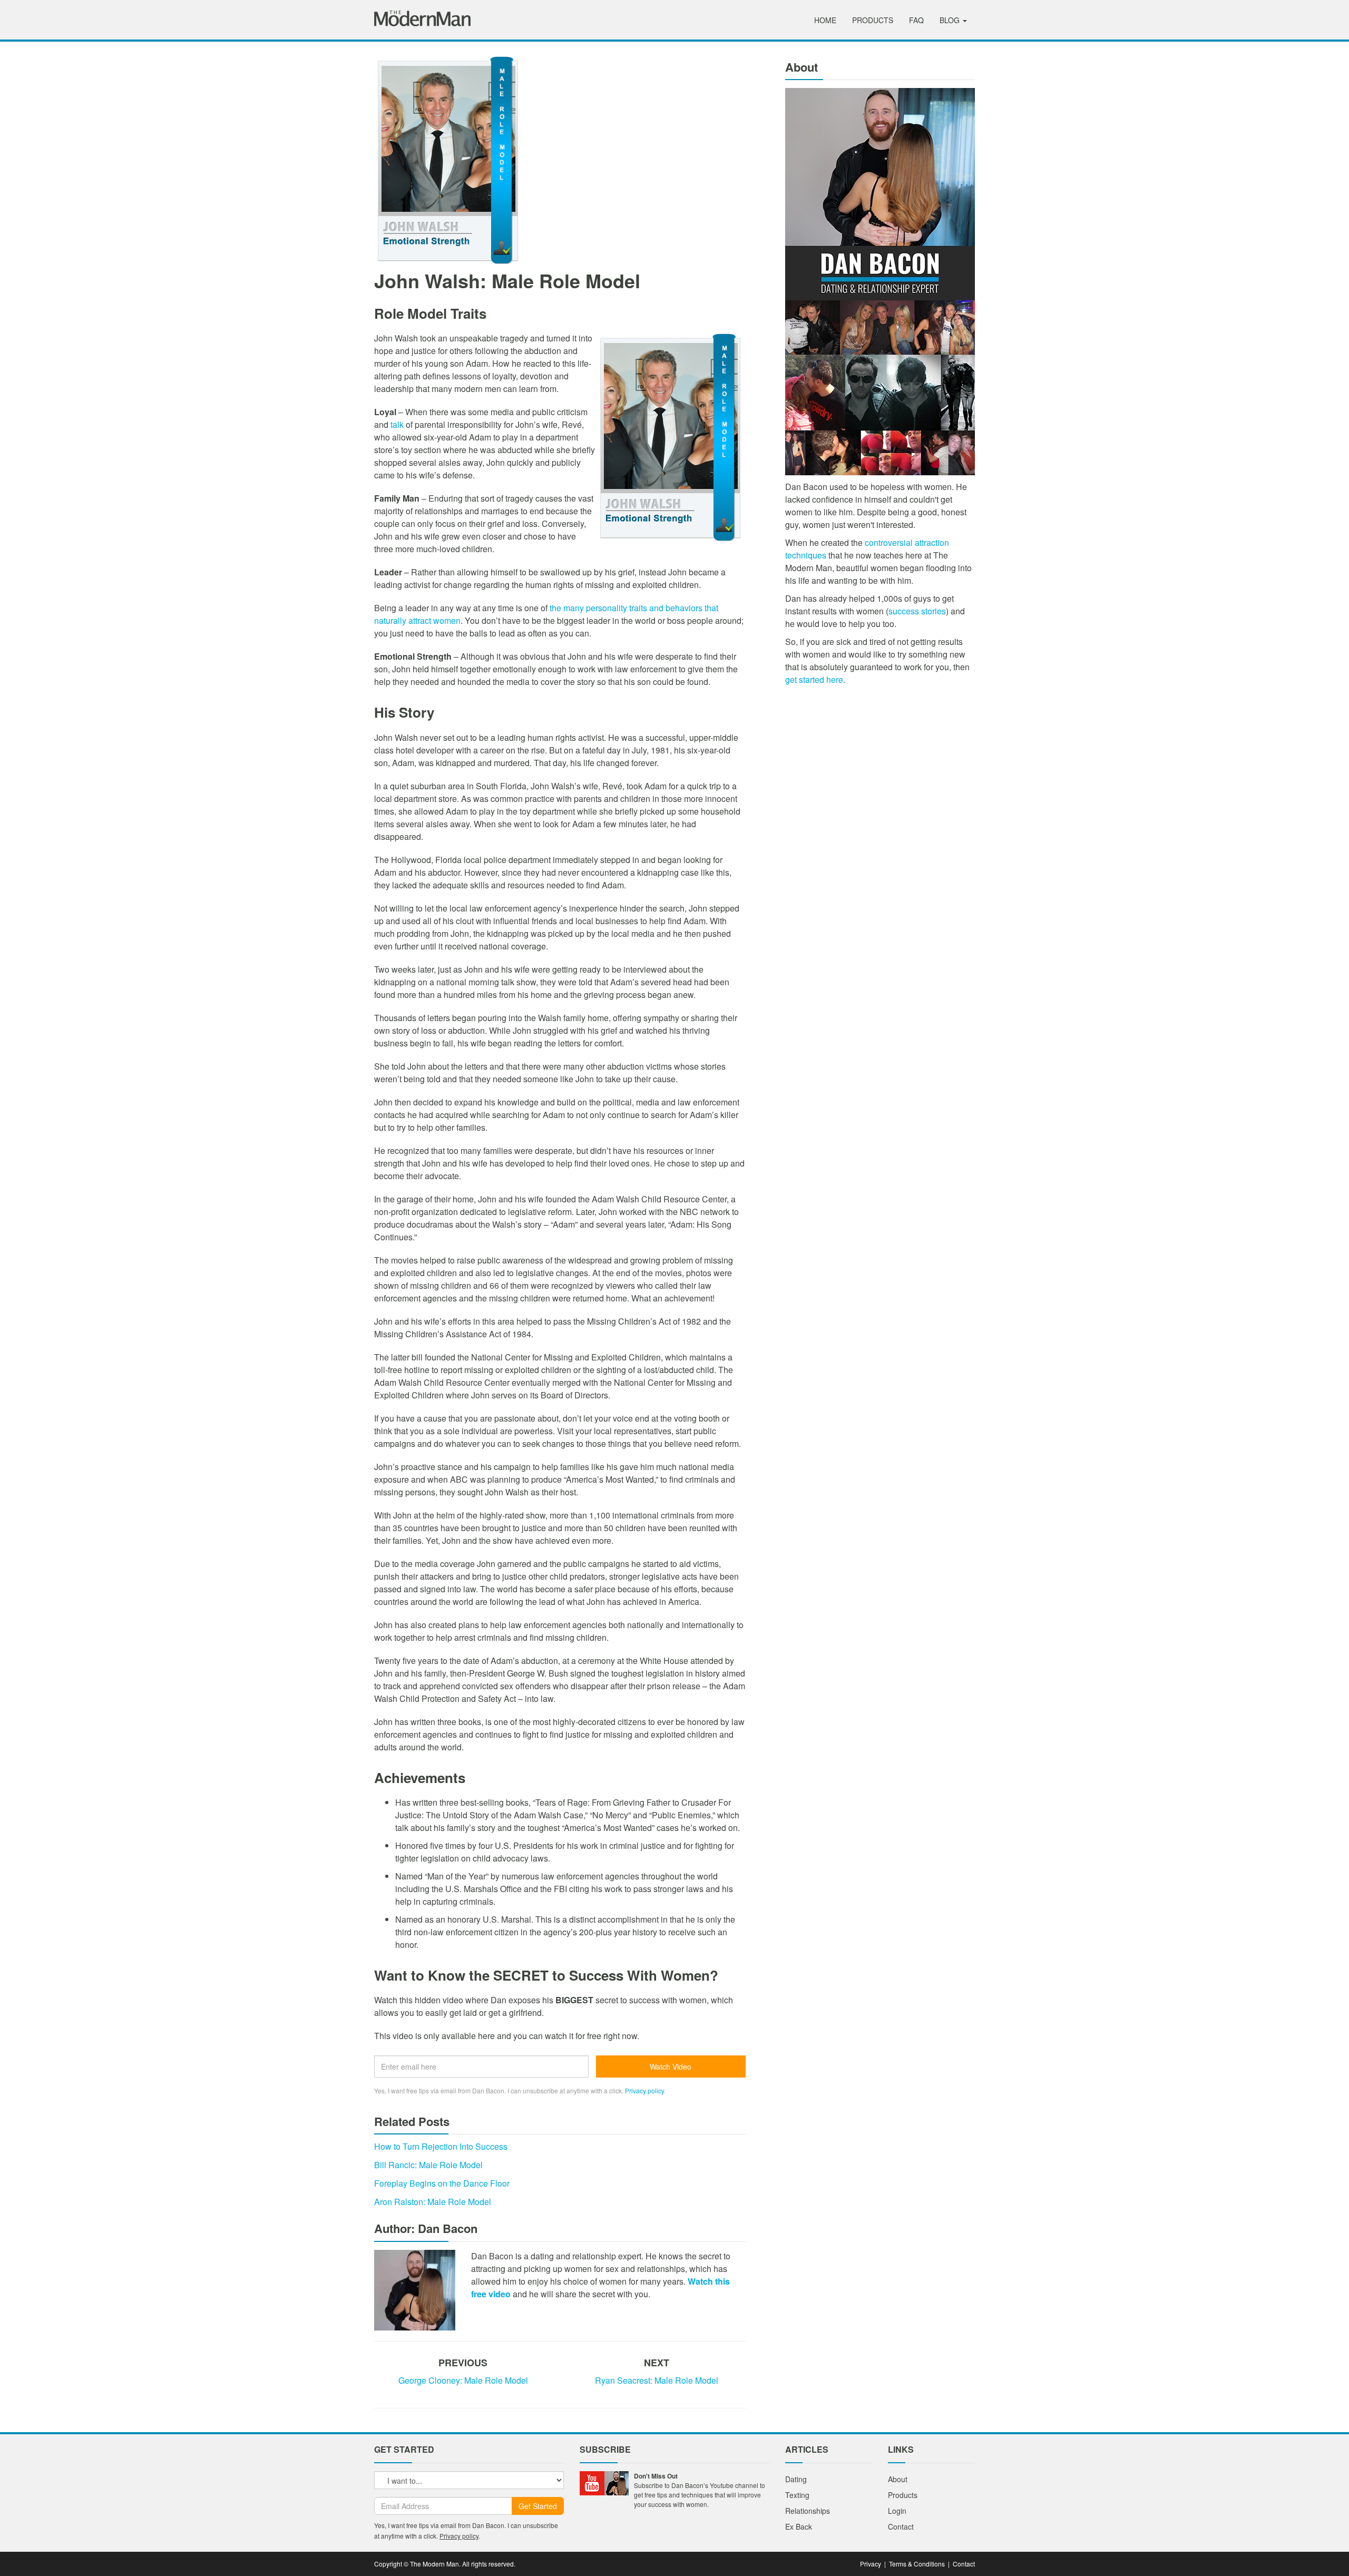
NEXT (657, 2363)
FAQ (916, 20)
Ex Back (799, 2526)
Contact (901, 2526)
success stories (917, 611)
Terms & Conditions (917, 2564)
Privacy (871, 2564)
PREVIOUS (463, 2363)
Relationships (808, 2511)
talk (397, 424)
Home (825, 20)
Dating (796, 2479)
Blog (951, 20)
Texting (797, 2495)
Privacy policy (644, 2090)
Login (897, 2511)
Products (873, 20)
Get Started (538, 2506)
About (898, 2479)
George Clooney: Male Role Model (463, 2380)
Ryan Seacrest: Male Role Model (657, 2380)
